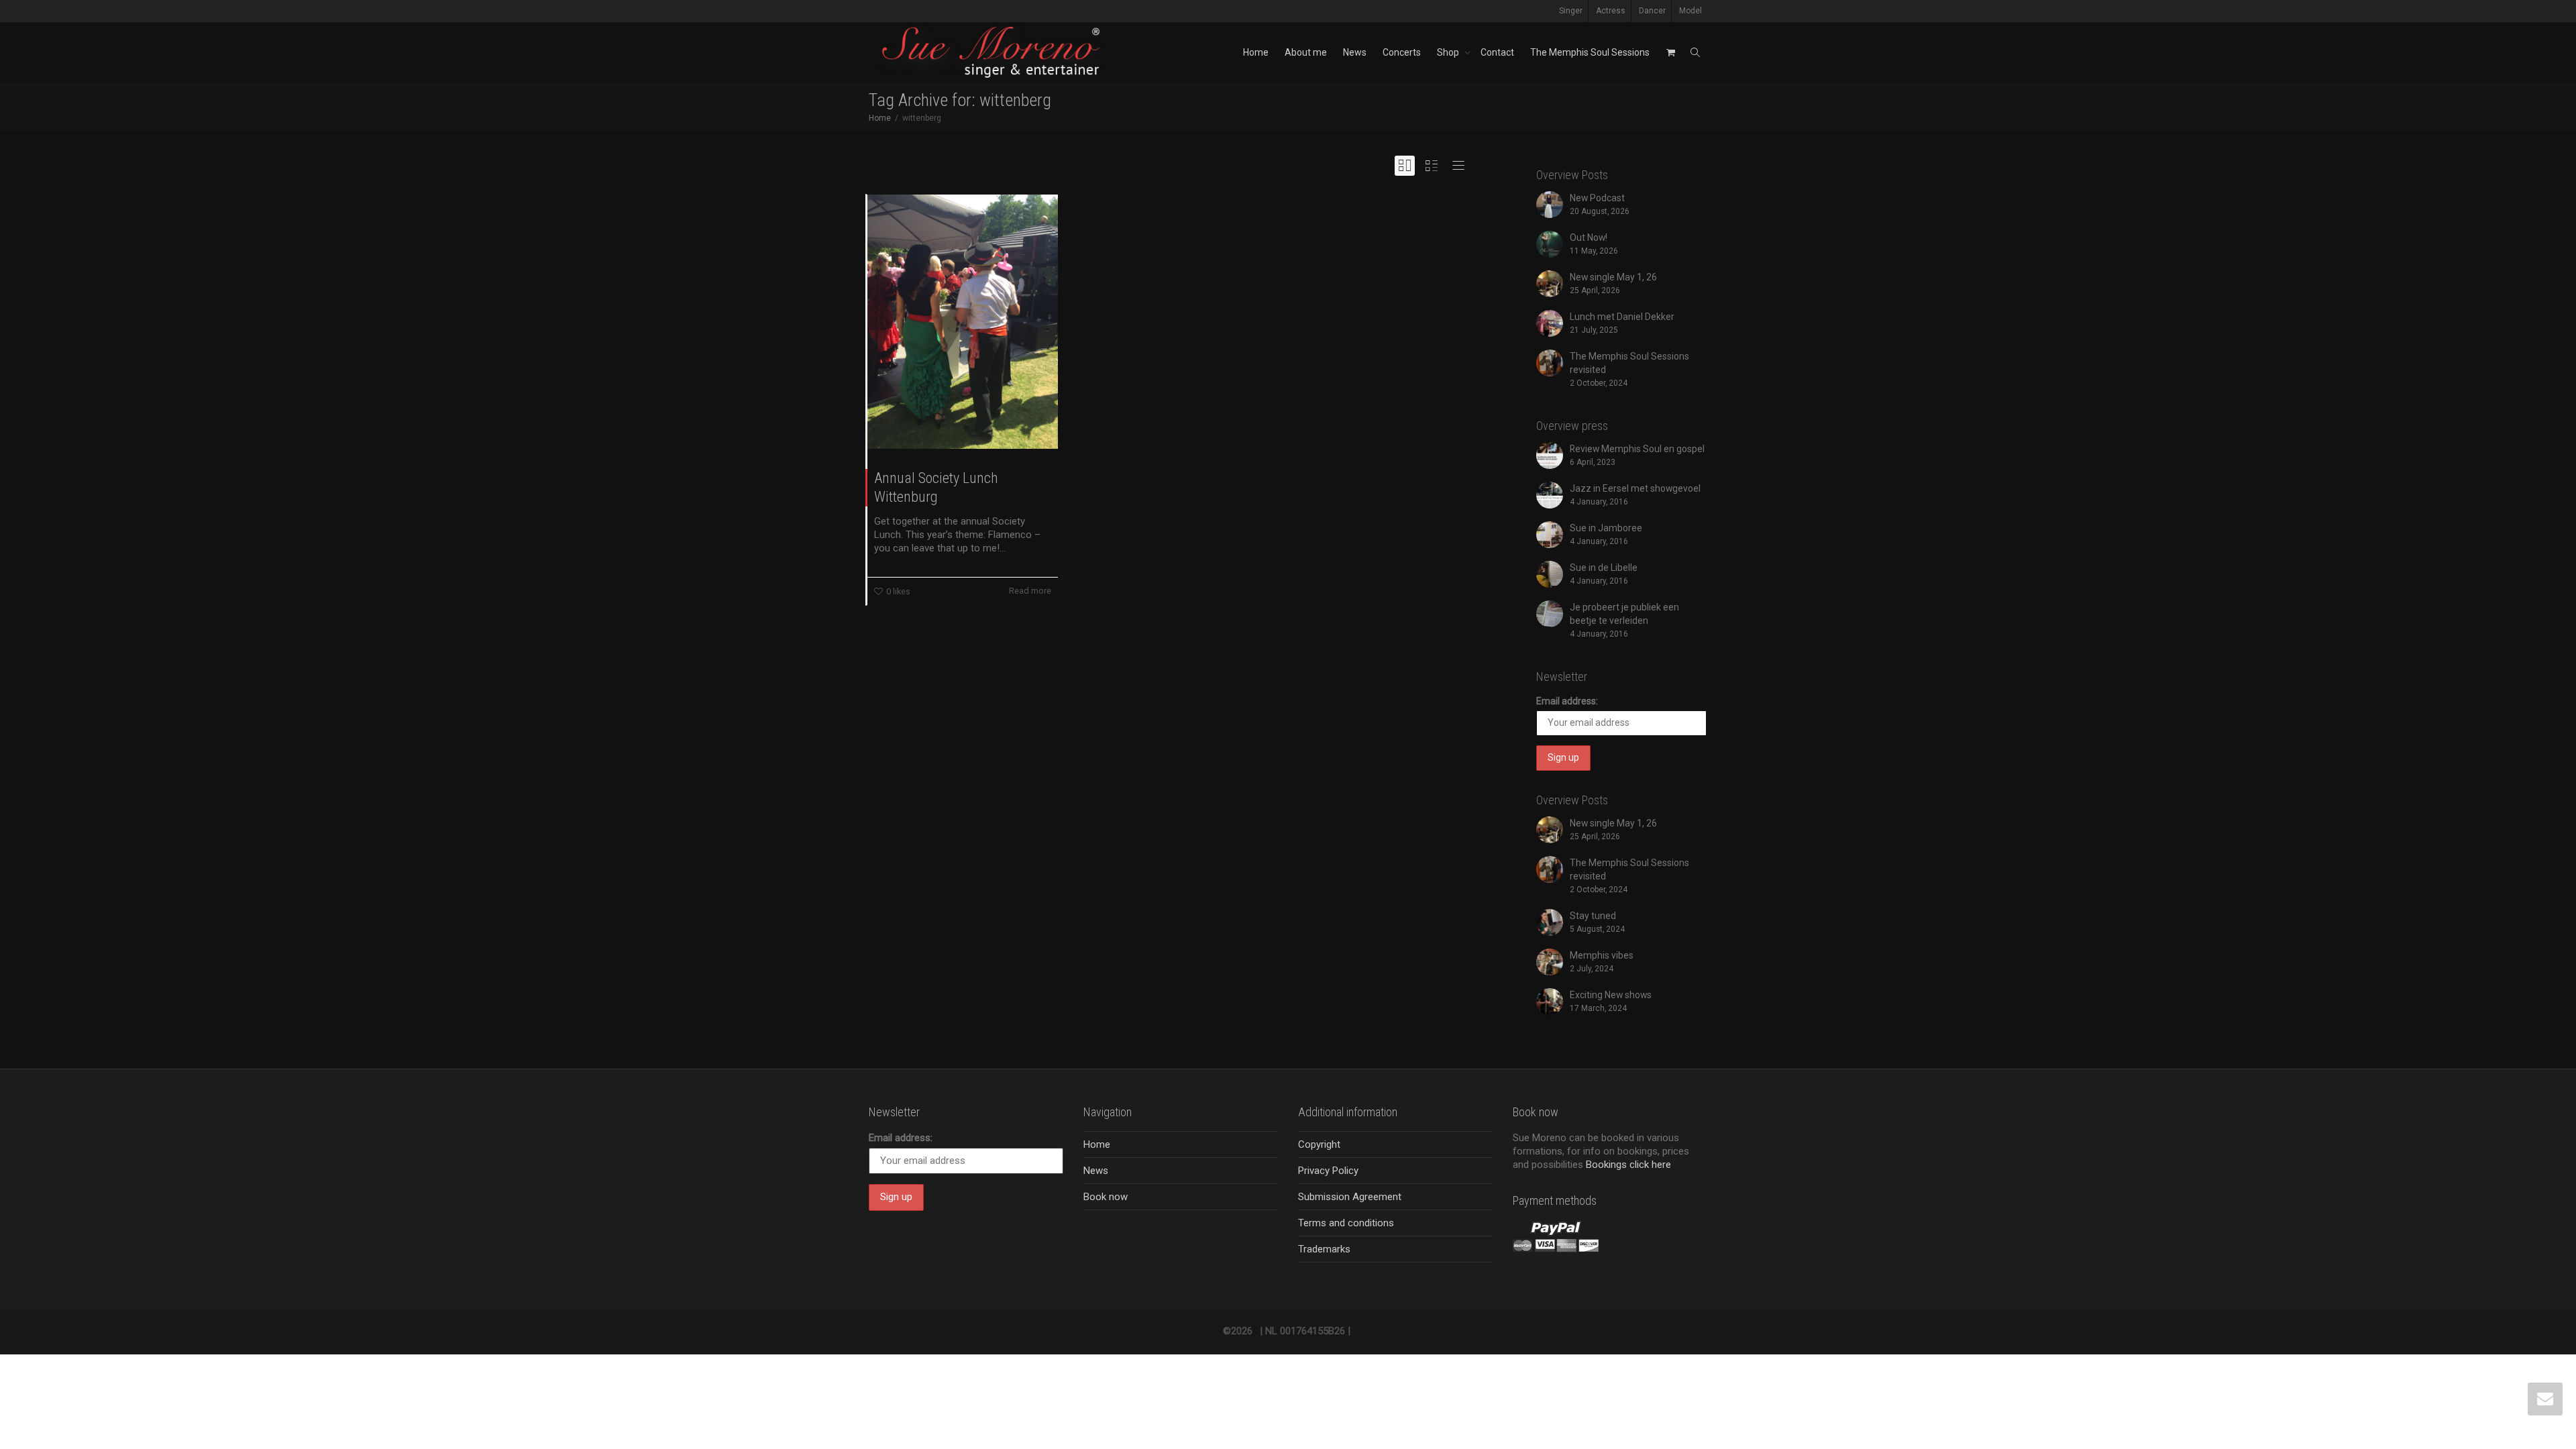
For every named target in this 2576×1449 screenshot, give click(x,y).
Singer (1571, 11)
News (1355, 52)
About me (1306, 52)
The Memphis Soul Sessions (1590, 52)
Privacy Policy (1328, 1171)
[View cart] (1670, 52)
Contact (1497, 52)
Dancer (1652, 11)
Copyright (1319, 1144)
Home (1256, 52)
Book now (1106, 1197)
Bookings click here (1628, 1165)
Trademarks (1324, 1249)
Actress (1611, 11)
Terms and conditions (1346, 1223)
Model (1690, 11)
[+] (963, 322)
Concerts (1402, 52)
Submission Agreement (1350, 1197)
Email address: (1567, 701)
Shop (1449, 52)
